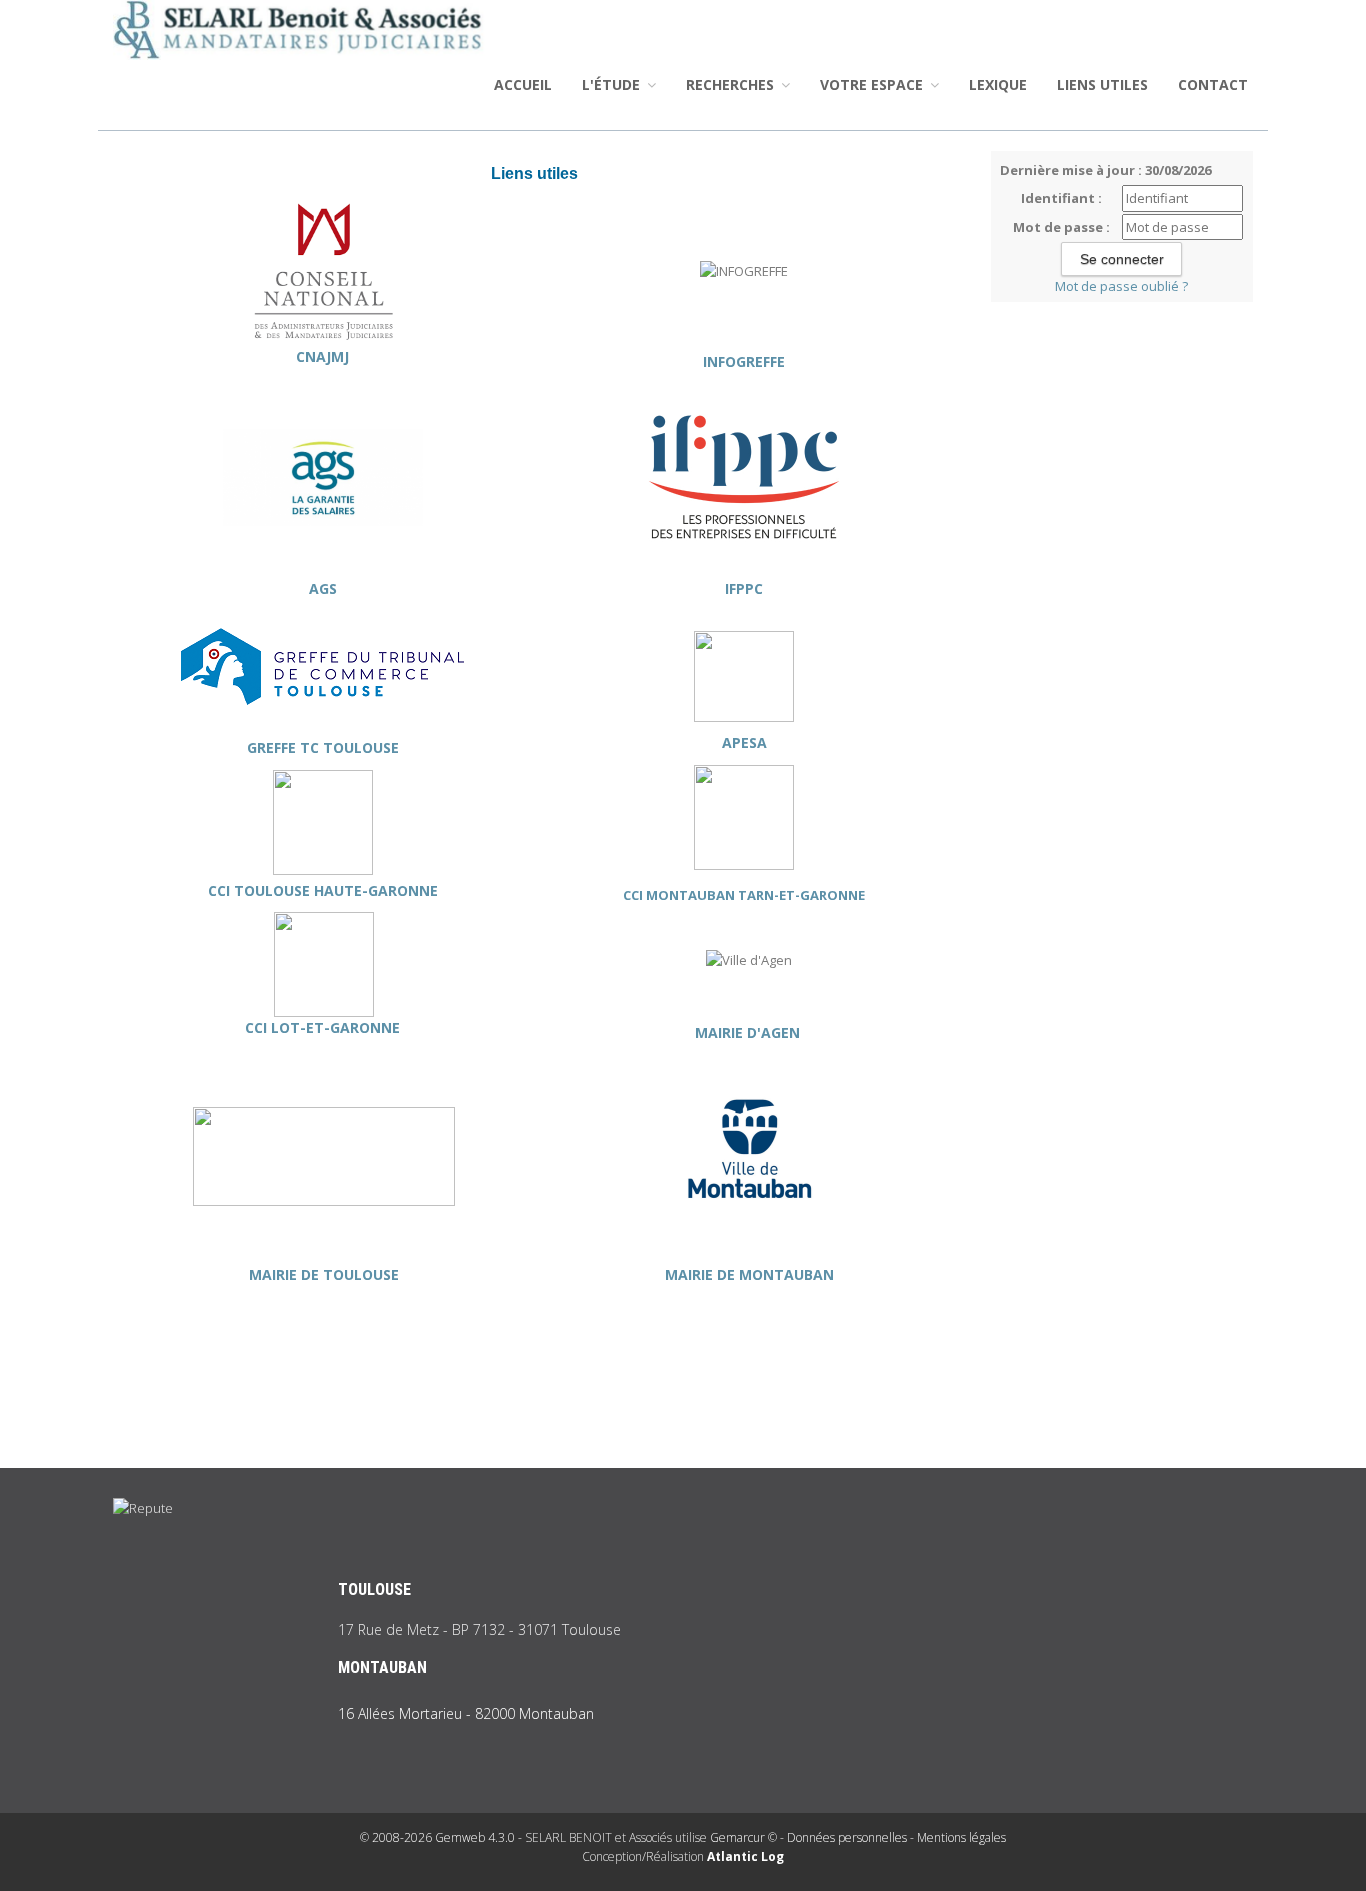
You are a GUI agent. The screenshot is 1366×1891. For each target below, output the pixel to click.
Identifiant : (1061, 198)
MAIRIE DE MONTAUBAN (749, 1274)
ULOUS (278, 890)
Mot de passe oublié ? (1121, 286)
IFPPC (744, 588)
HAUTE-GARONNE (374, 890)
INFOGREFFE (744, 361)
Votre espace (873, 84)
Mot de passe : (1061, 227)
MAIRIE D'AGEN (749, 1032)
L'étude (613, 84)
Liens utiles (1102, 84)
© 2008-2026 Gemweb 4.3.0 (437, 1837)
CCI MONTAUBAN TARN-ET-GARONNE (744, 895)
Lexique (998, 84)
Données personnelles (847, 1837)
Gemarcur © (743, 1837)
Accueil (523, 84)
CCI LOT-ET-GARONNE (324, 1027)
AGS (323, 588)
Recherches (732, 84)
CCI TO (231, 890)
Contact (1213, 84)
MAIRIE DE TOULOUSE (324, 1274)
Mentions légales (961, 1837)
